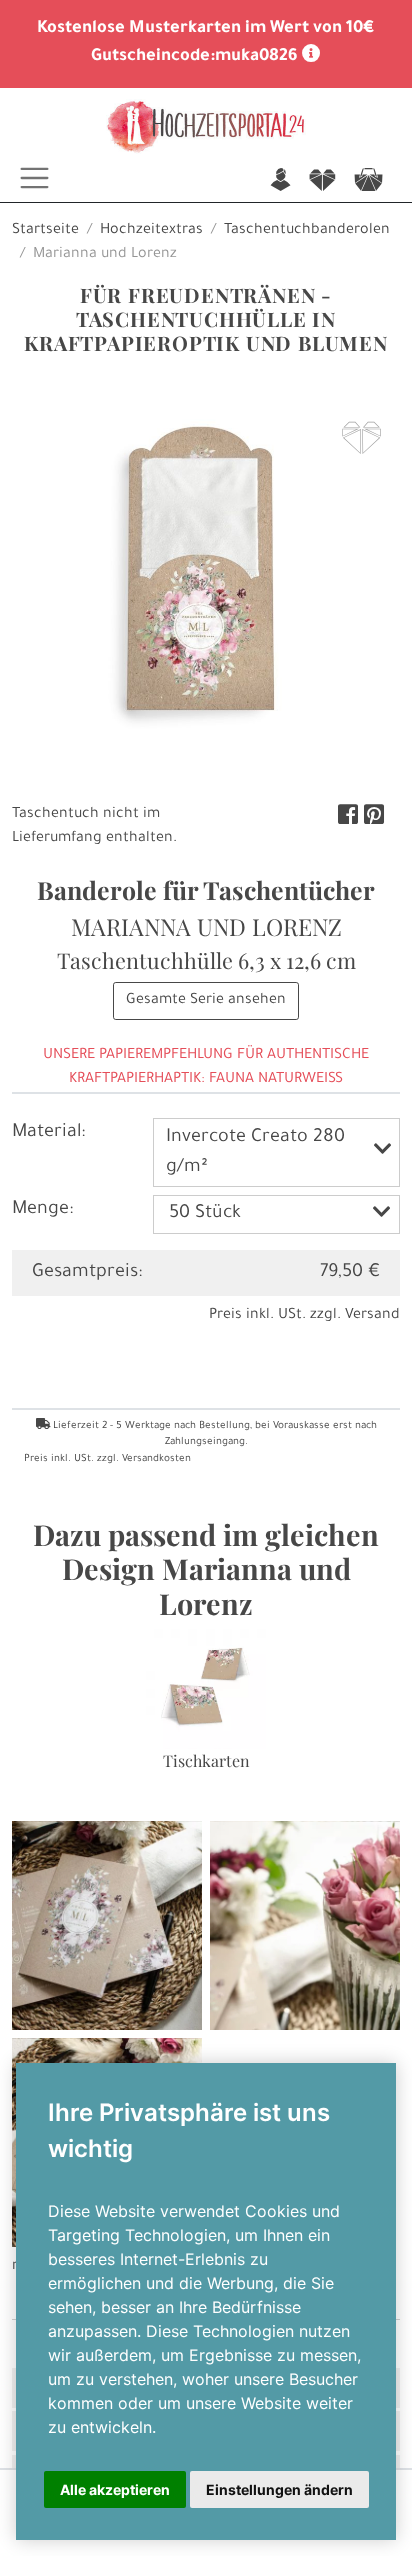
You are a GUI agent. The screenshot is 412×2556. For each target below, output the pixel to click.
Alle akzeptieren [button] (115, 2489)
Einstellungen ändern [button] (279, 2489)
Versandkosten (156, 1459)
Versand (372, 1316)
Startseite (45, 231)
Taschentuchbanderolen (307, 231)
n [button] (280, 181)
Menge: (42, 1210)
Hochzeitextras (151, 231)
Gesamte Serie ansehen (206, 1001)
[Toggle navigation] (34, 178)
